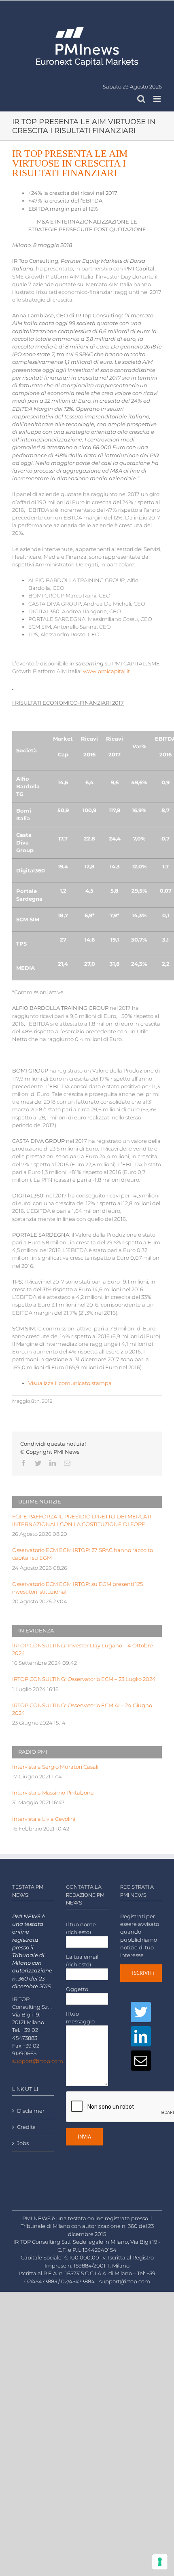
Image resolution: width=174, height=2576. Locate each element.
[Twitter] (141, 2012)
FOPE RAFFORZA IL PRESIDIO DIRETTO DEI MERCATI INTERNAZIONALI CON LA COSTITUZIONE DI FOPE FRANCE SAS (82, 1521)
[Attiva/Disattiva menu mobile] (158, 99)
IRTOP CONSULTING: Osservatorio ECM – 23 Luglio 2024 (84, 1679)
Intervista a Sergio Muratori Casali (55, 1767)
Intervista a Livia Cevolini (44, 1819)
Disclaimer (31, 2111)
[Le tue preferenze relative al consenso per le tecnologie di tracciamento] (160, 2562)
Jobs (23, 2143)
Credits (26, 2127)
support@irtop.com (38, 2061)
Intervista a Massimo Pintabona (53, 1793)
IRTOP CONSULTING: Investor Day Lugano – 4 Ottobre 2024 (83, 1649)
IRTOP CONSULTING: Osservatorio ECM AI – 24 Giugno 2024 (82, 1709)
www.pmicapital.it (106, 671)
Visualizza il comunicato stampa (70, 1383)
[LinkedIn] (141, 2036)
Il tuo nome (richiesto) (81, 1928)
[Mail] (141, 2061)
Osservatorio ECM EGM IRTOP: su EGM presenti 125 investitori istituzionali (77, 1588)
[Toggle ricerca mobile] (141, 99)
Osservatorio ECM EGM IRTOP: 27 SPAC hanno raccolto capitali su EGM (83, 1554)
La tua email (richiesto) (82, 1961)
